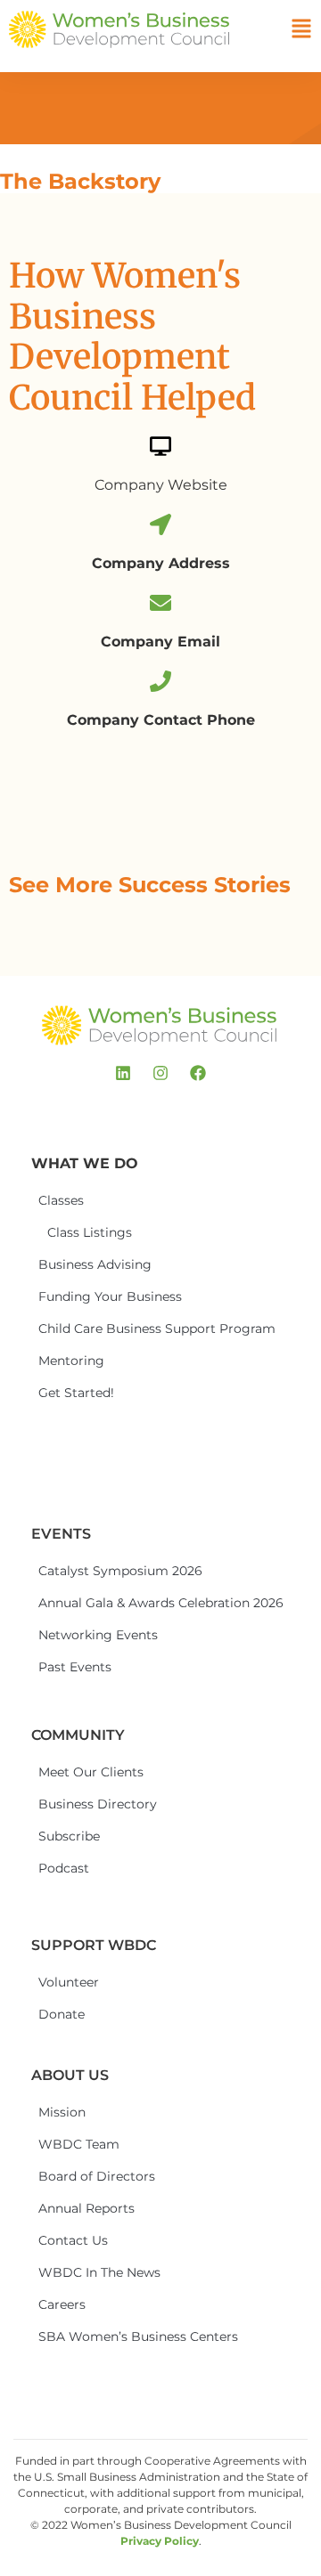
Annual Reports (86, 2208)
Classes (61, 1200)
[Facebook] (198, 1073)
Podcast (64, 1868)
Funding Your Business (104, 1296)
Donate (62, 2014)
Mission (62, 2112)
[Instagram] (160, 1073)
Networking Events (98, 1635)
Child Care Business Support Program (104, 1329)
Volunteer (69, 1982)
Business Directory (98, 1804)
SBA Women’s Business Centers (104, 2336)
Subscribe (69, 1836)
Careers (62, 2304)
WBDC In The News (99, 2272)
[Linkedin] (123, 1073)
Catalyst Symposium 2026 (104, 1571)
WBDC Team (79, 2144)
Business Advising (95, 1264)
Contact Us (73, 2240)
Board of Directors (97, 2176)
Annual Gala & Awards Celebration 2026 (104, 1603)
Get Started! (76, 1393)
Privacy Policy (160, 2541)
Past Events (75, 1667)
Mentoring (71, 1361)
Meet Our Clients (91, 1772)
